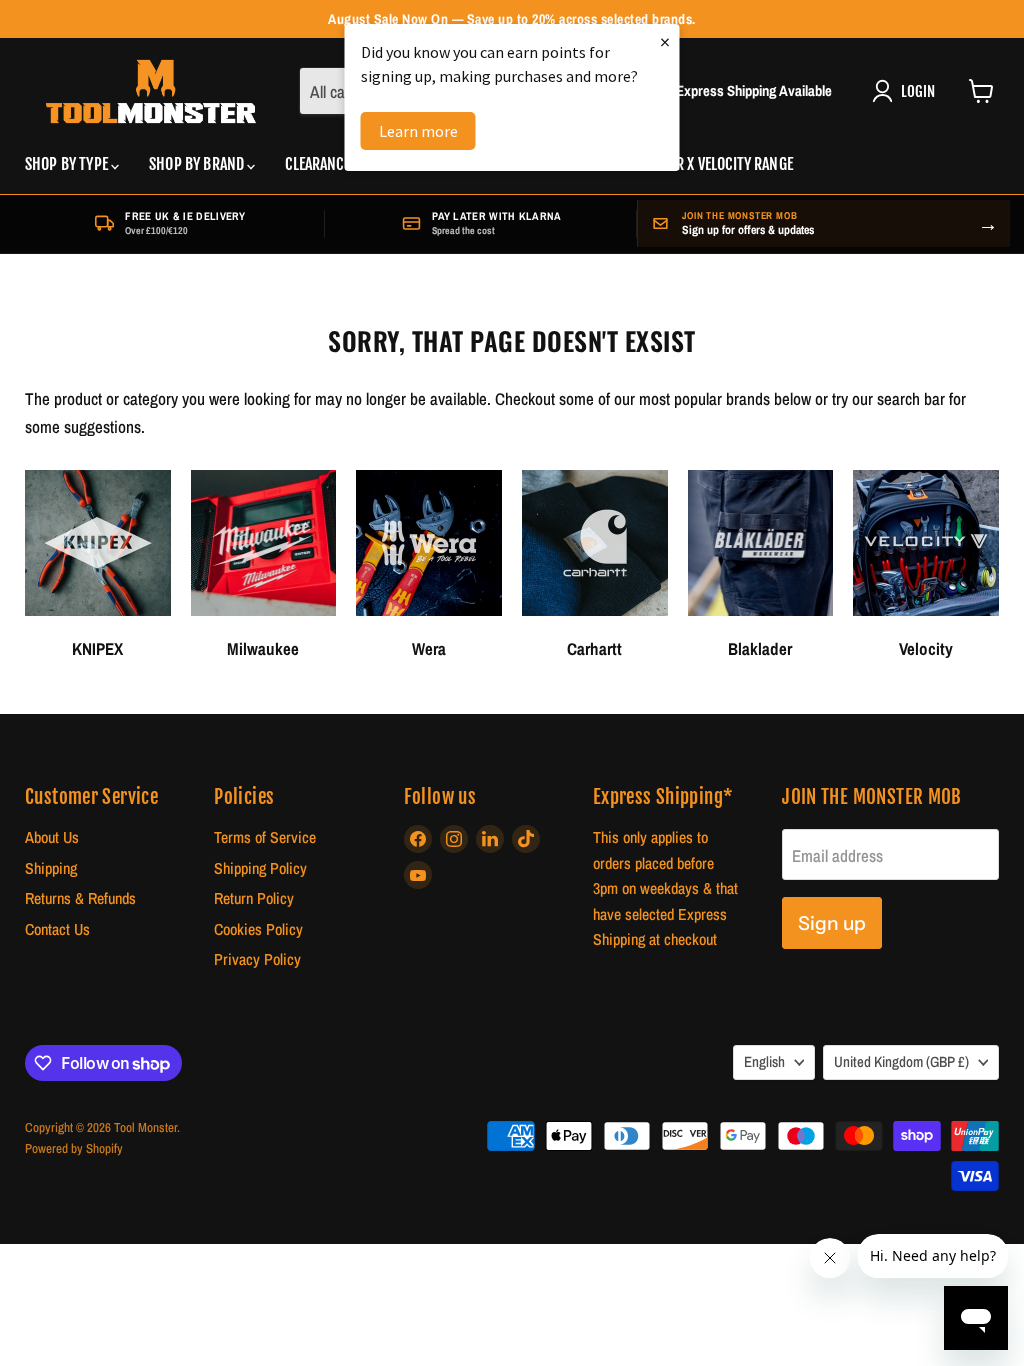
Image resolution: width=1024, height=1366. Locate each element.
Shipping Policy (260, 868)
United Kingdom (901, 1062)
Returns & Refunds (80, 898)
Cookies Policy (258, 929)
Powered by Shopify (74, 1148)
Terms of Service (265, 837)
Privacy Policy (257, 959)
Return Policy (254, 898)
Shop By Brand (198, 164)
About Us (52, 837)
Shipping (51, 868)
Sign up (832, 923)
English (764, 1062)
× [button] (665, 41)
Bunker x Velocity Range (714, 164)
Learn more (418, 131)
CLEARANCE (317, 164)
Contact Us (57, 929)
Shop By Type (68, 164)
